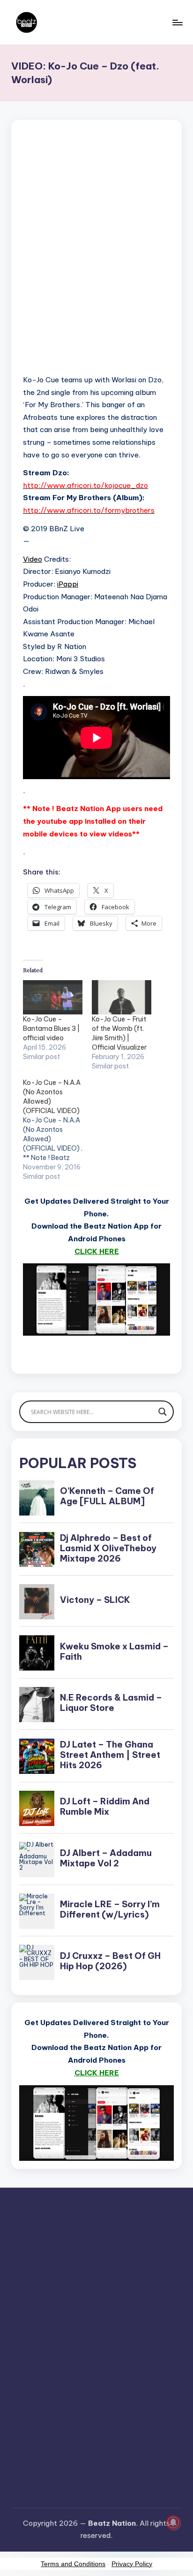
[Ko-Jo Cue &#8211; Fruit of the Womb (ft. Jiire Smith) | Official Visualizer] (122, 997)
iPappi (68, 584)
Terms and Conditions (73, 2564)
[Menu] (177, 22)
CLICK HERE (97, 1251)
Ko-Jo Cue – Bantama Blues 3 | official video (51, 1029)
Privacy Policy (132, 2564)
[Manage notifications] (173, 2522)
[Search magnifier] (163, 1412)
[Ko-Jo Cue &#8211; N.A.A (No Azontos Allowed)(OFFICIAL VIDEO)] (57, 1129)
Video (33, 559)
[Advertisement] (96, 259)
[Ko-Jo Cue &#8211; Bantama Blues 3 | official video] (53, 997)
